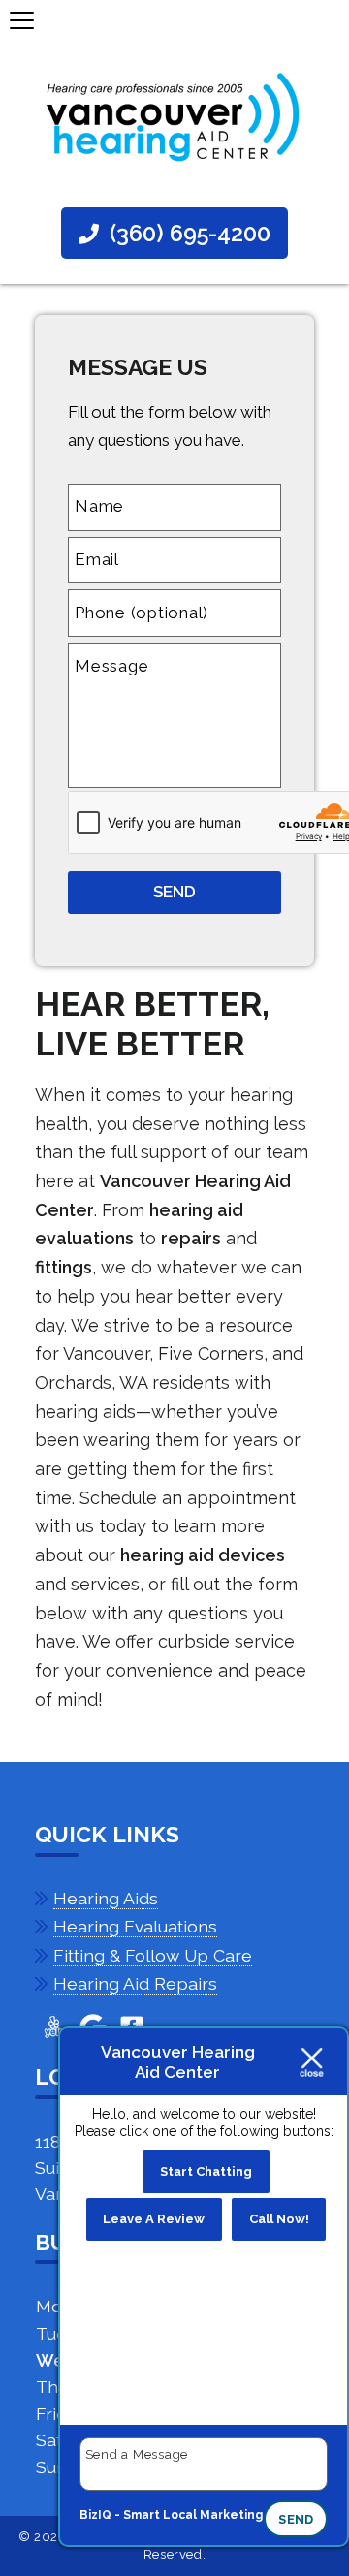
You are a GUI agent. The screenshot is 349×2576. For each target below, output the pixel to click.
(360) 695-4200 (187, 233)
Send (296, 2519)
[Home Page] (174, 118)
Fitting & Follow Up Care (153, 1955)
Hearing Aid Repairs (135, 1983)
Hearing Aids (106, 1898)
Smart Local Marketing (193, 2515)
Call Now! (279, 2219)
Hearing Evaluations (135, 1926)
